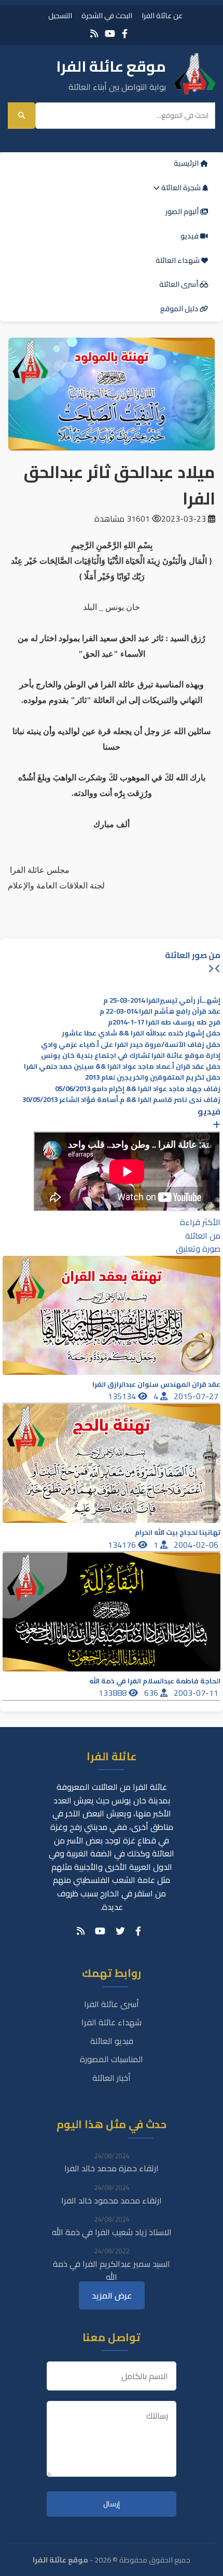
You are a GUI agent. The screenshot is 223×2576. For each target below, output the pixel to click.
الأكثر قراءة (200, 1222)
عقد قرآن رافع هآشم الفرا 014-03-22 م (160, 1011)
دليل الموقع (180, 309)
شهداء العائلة (178, 260)
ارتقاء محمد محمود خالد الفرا (112, 2200)
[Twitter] (120, 1931)
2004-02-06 (197, 1545)
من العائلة (203, 1236)
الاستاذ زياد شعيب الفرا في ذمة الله (112, 2232)
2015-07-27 (197, 1396)
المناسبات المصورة (112, 2059)
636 (152, 1693)
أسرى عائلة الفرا (112, 2004)
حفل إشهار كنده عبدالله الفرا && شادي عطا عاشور (141, 1033)
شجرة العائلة (181, 188)
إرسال (112, 2504)
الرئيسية (187, 163)
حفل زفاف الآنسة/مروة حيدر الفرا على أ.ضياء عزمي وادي (131, 1045)
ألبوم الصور (183, 211)
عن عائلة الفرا (162, 15)
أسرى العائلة (179, 284)
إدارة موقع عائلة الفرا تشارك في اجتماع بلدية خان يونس (131, 1055)
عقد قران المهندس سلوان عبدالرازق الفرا (156, 1384)
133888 (114, 1693)
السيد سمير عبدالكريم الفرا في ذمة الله (112, 2270)
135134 (123, 1396)
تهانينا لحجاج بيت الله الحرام (178, 1532)
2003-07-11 (197, 1693)
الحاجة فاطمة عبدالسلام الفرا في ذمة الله (155, 1681)
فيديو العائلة (112, 2041)
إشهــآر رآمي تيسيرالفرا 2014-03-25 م (162, 1000)
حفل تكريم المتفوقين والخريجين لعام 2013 (153, 1077)
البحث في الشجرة (107, 15)
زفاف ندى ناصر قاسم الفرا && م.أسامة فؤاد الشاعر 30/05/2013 (121, 1100)
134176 (123, 1545)
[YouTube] (110, 34)
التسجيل (60, 15)
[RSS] (94, 34)
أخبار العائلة (112, 2078)
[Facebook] (125, 34)
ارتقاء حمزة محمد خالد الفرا (112, 2168)
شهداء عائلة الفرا (112, 2022)
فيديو (190, 236)
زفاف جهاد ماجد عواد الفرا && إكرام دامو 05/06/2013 (138, 1089)
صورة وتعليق (198, 1249)
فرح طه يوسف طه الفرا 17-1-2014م (164, 1022)
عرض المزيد (112, 2295)
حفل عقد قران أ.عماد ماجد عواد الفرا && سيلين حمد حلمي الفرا (122, 1066)
